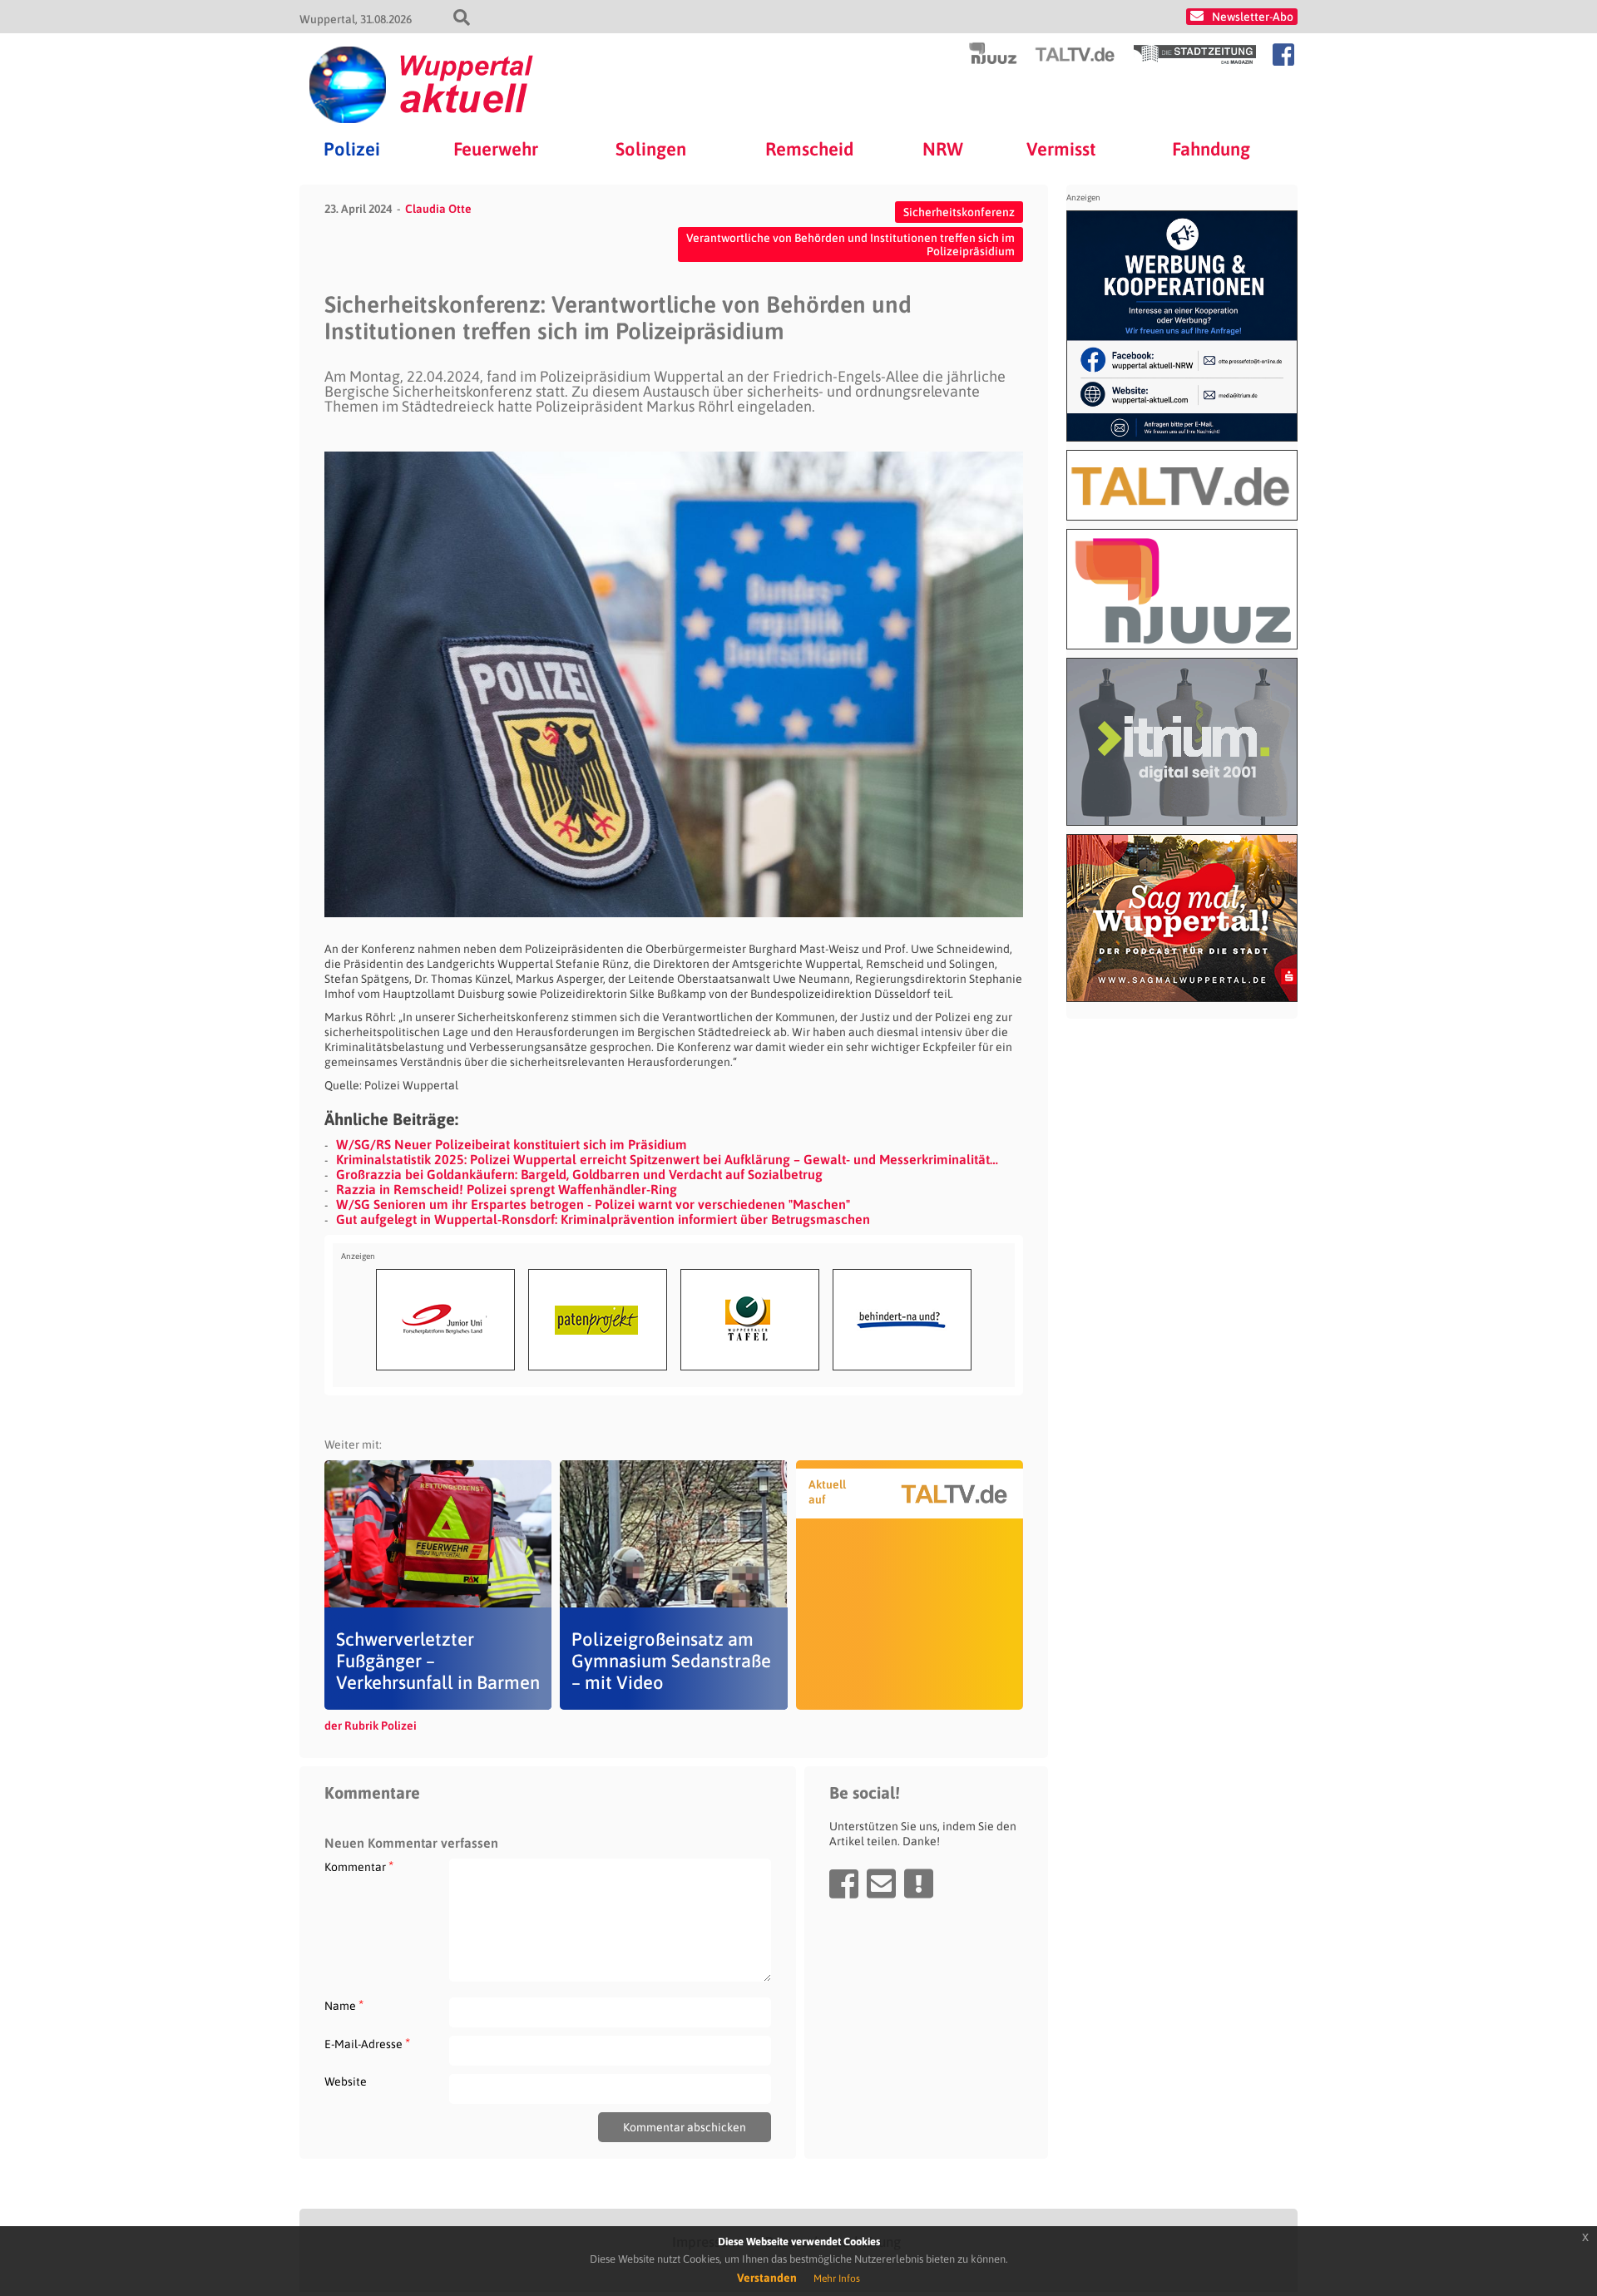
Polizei (352, 149)
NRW (943, 149)
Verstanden (767, 2278)
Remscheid (809, 149)
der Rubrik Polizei (371, 1726)
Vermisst (1061, 149)
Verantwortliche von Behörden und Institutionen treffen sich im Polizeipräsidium (850, 244)
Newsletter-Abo (1253, 17)
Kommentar (359, 1866)
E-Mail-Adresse (367, 2044)
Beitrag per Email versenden (881, 1884)
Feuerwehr (496, 149)
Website (346, 2081)
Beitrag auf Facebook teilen (844, 1884)
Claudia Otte (438, 209)
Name (344, 2005)
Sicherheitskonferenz (959, 212)
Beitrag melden (919, 1884)
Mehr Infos (837, 2279)
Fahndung (1211, 149)
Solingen (651, 149)
